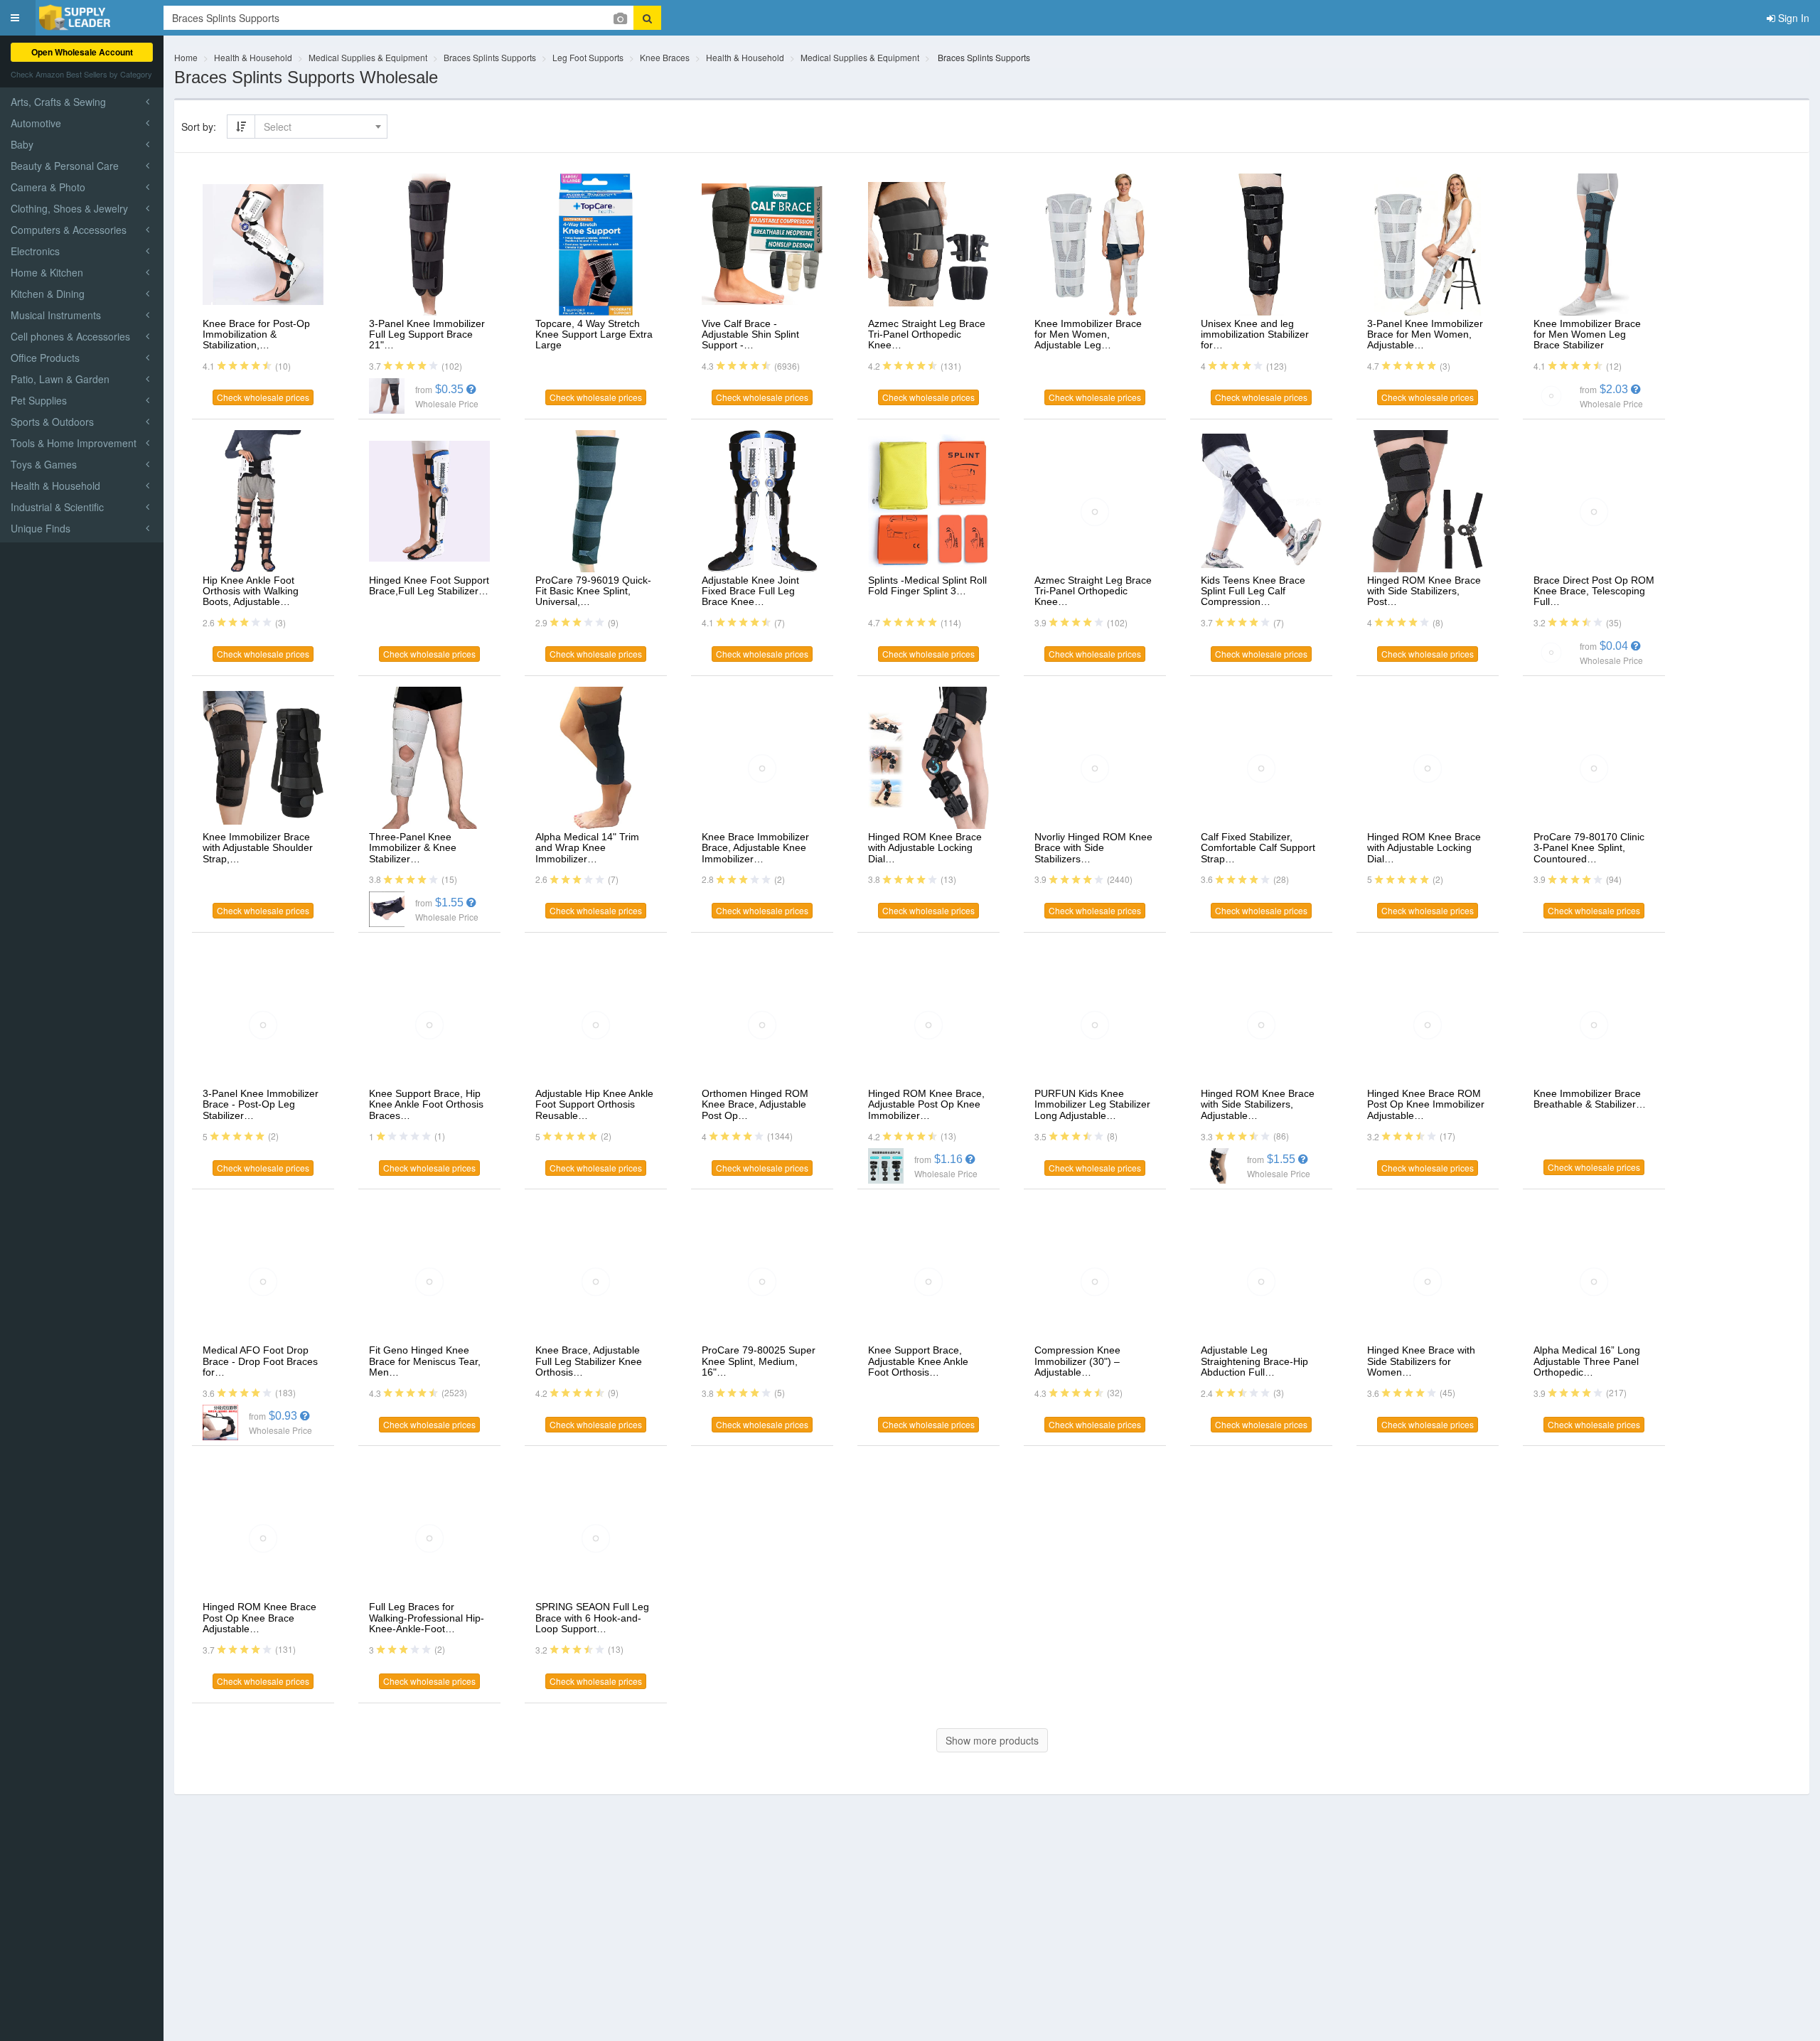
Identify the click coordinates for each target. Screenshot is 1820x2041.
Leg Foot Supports (588, 57)
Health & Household (253, 57)
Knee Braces (665, 57)
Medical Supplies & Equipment (368, 57)
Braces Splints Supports (490, 57)
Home (186, 57)
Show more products (992, 1740)
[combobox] (321, 127)
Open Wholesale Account (82, 52)
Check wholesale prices (263, 397)
